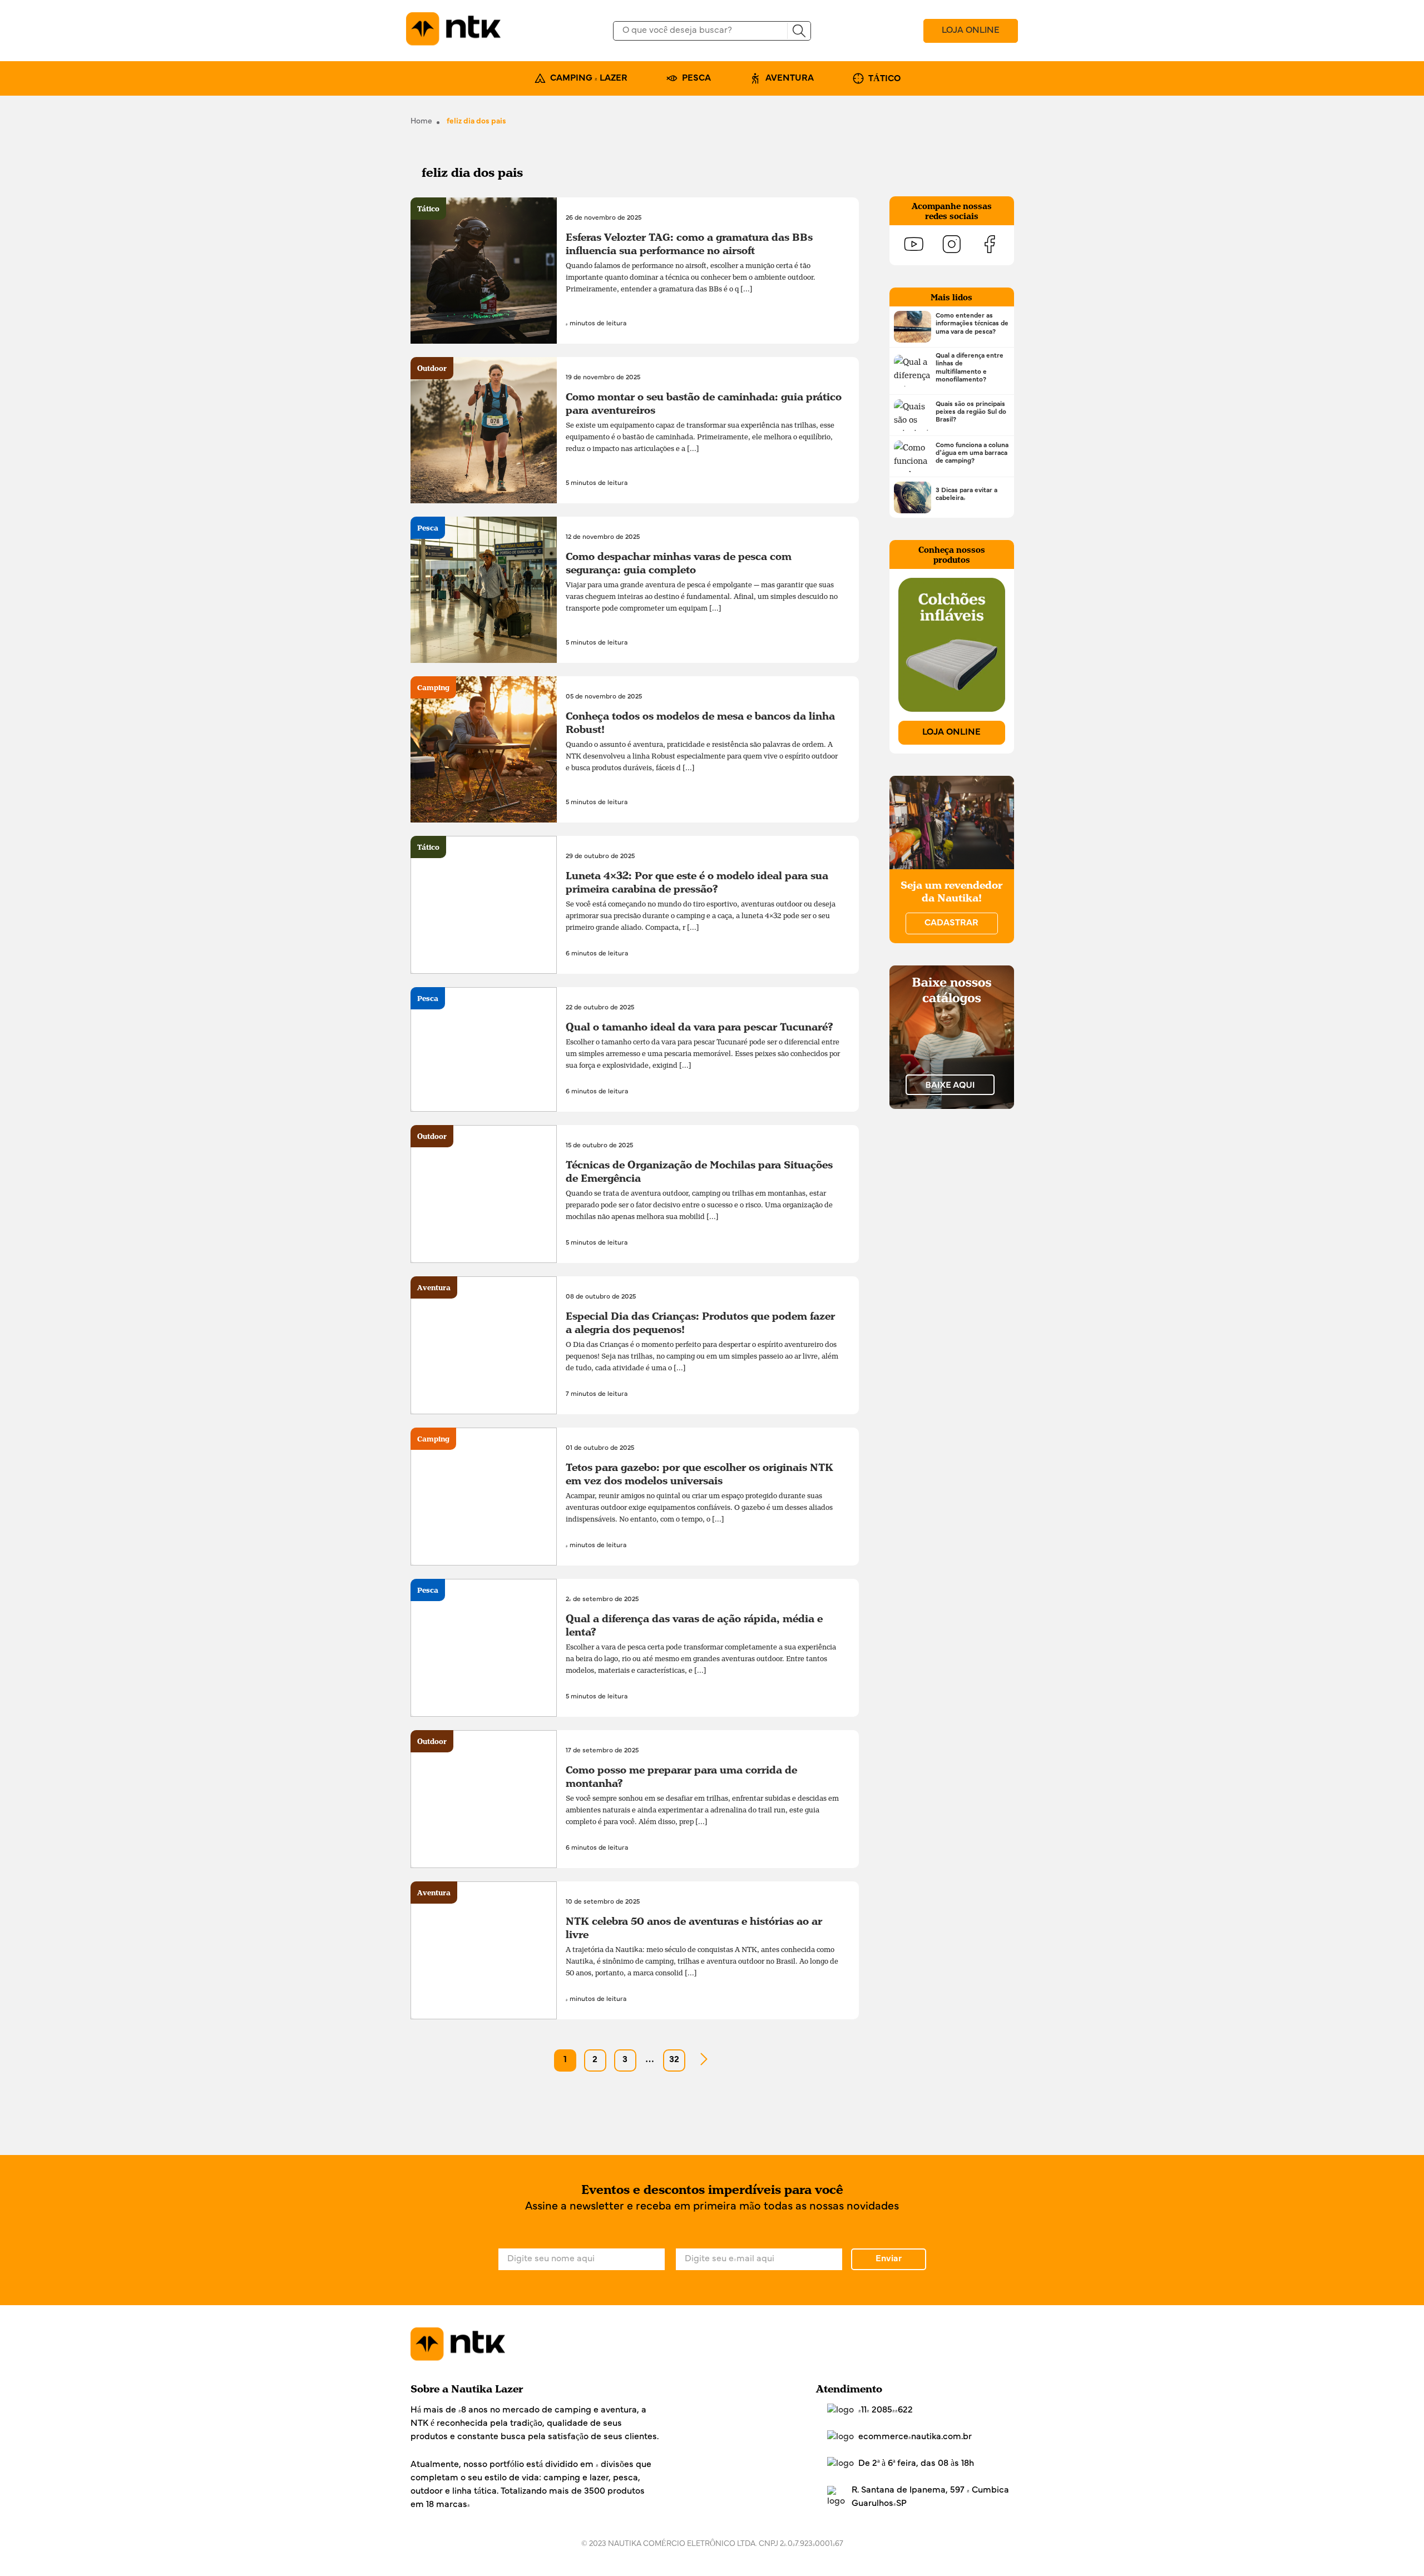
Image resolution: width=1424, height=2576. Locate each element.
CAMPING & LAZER (589, 78)
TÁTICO (884, 79)
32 (674, 2060)
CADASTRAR (951, 923)
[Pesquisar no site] (799, 31)
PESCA (696, 78)
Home (421, 122)
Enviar (889, 2259)
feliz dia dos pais (476, 122)
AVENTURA (790, 78)
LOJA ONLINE (971, 31)
